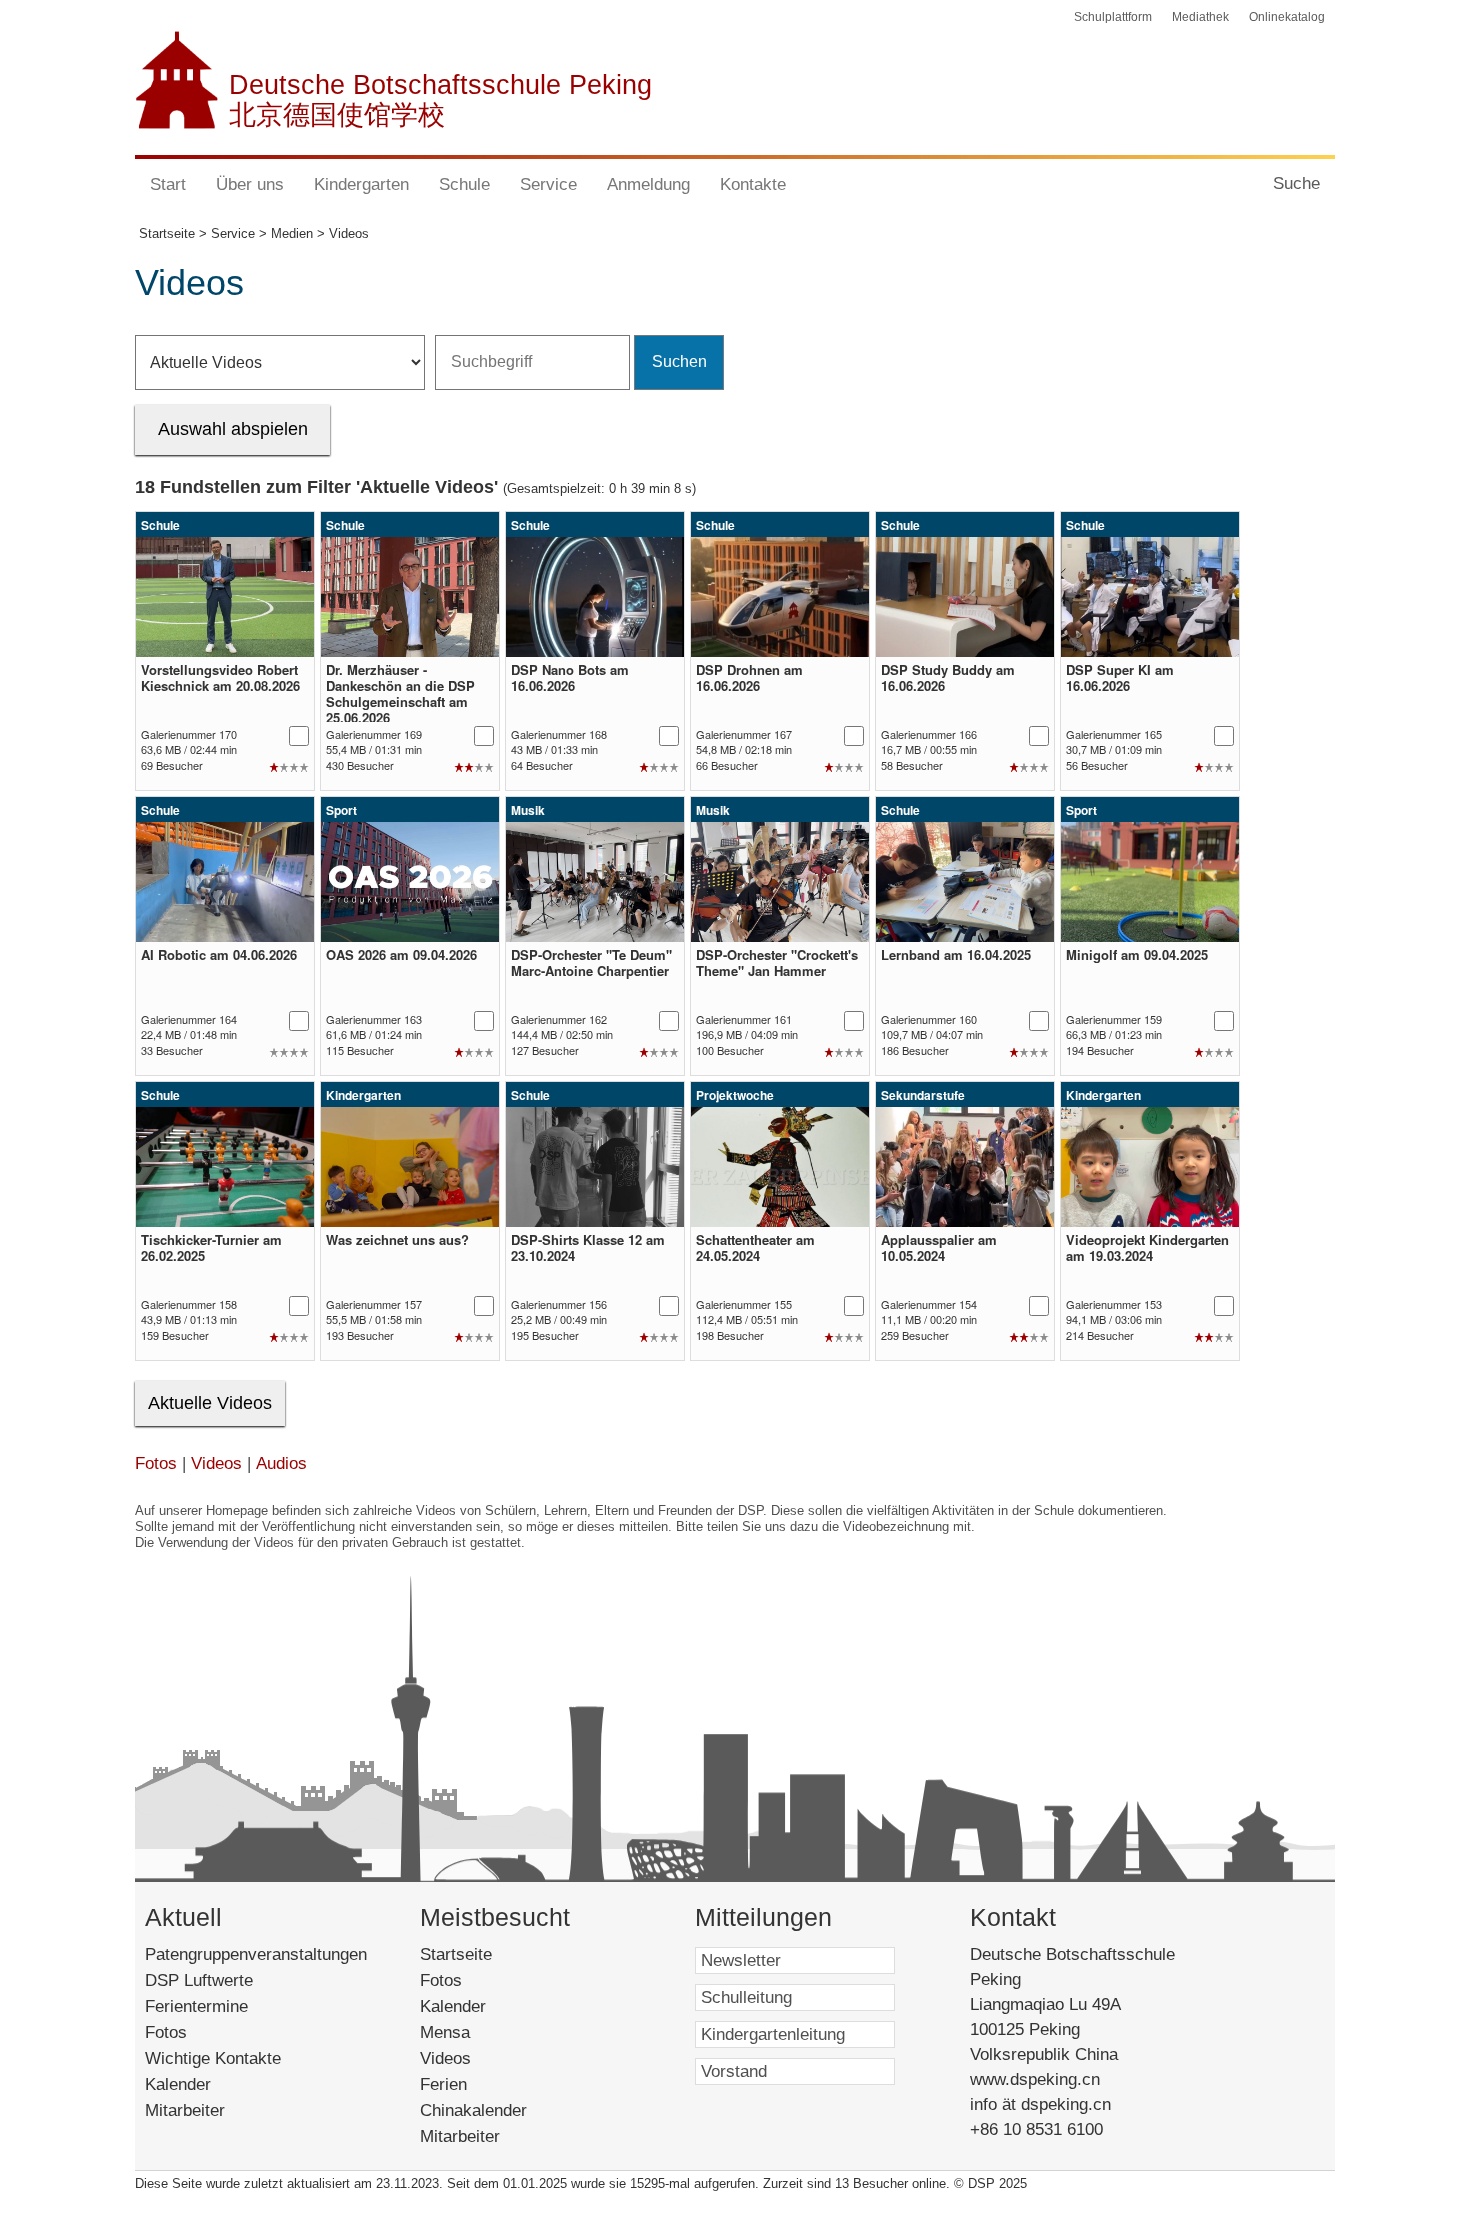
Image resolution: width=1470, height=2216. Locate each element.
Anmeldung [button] (648, 184)
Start (168, 184)
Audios (281, 1463)
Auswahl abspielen (233, 429)
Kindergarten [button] (361, 184)
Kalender (178, 2084)
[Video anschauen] (225, 597)
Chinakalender (497, 2110)
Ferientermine (196, 2006)
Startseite (487, 1954)
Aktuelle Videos (210, 1403)
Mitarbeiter (185, 2110)
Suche (1296, 183)
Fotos (156, 1463)
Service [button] (548, 184)
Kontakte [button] (753, 184)
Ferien (467, 2084)
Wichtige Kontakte (213, 2058)
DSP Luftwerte (199, 1980)
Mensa (472, 2032)
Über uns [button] (250, 184)
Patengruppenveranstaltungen (256, 1954)
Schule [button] (464, 184)
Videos (216, 1463)
